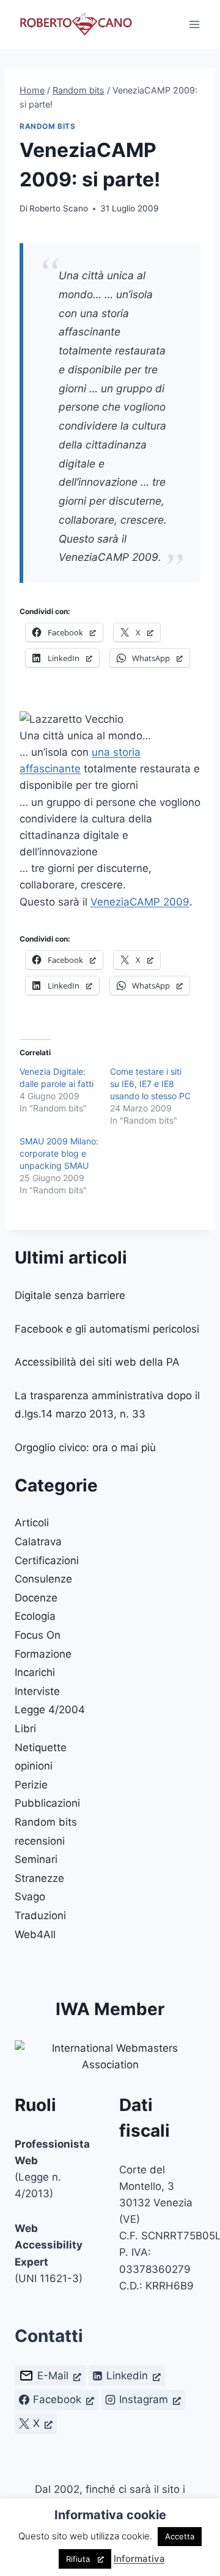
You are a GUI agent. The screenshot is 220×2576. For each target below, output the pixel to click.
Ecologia (35, 1616)
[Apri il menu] (194, 24)
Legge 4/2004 (50, 1710)
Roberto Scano (59, 208)
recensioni (40, 1841)
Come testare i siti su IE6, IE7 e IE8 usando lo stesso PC (150, 1084)
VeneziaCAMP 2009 (140, 902)
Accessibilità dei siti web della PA (97, 1362)
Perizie (31, 1785)
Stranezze (39, 1878)
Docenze (36, 1598)
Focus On (38, 1635)
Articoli (32, 1523)
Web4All (35, 1934)
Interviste (37, 1691)
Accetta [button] (180, 2536)
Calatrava (38, 1542)
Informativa (139, 2559)
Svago (30, 1897)
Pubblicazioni (47, 1803)
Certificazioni (47, 1561)
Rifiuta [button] (78, 2559)
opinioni (34, 1766)
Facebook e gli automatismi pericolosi (107, 1329)
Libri (25, 1729)
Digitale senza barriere (70, 1295)
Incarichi (35, 1672)
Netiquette (41, 1747)
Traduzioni (40, 1916)
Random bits (48, 126)
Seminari (36, 1859)
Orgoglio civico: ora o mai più (85, 1447)
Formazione (43, 1654)
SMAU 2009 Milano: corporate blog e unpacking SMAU (59, 1153)
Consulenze (43, 1579)
